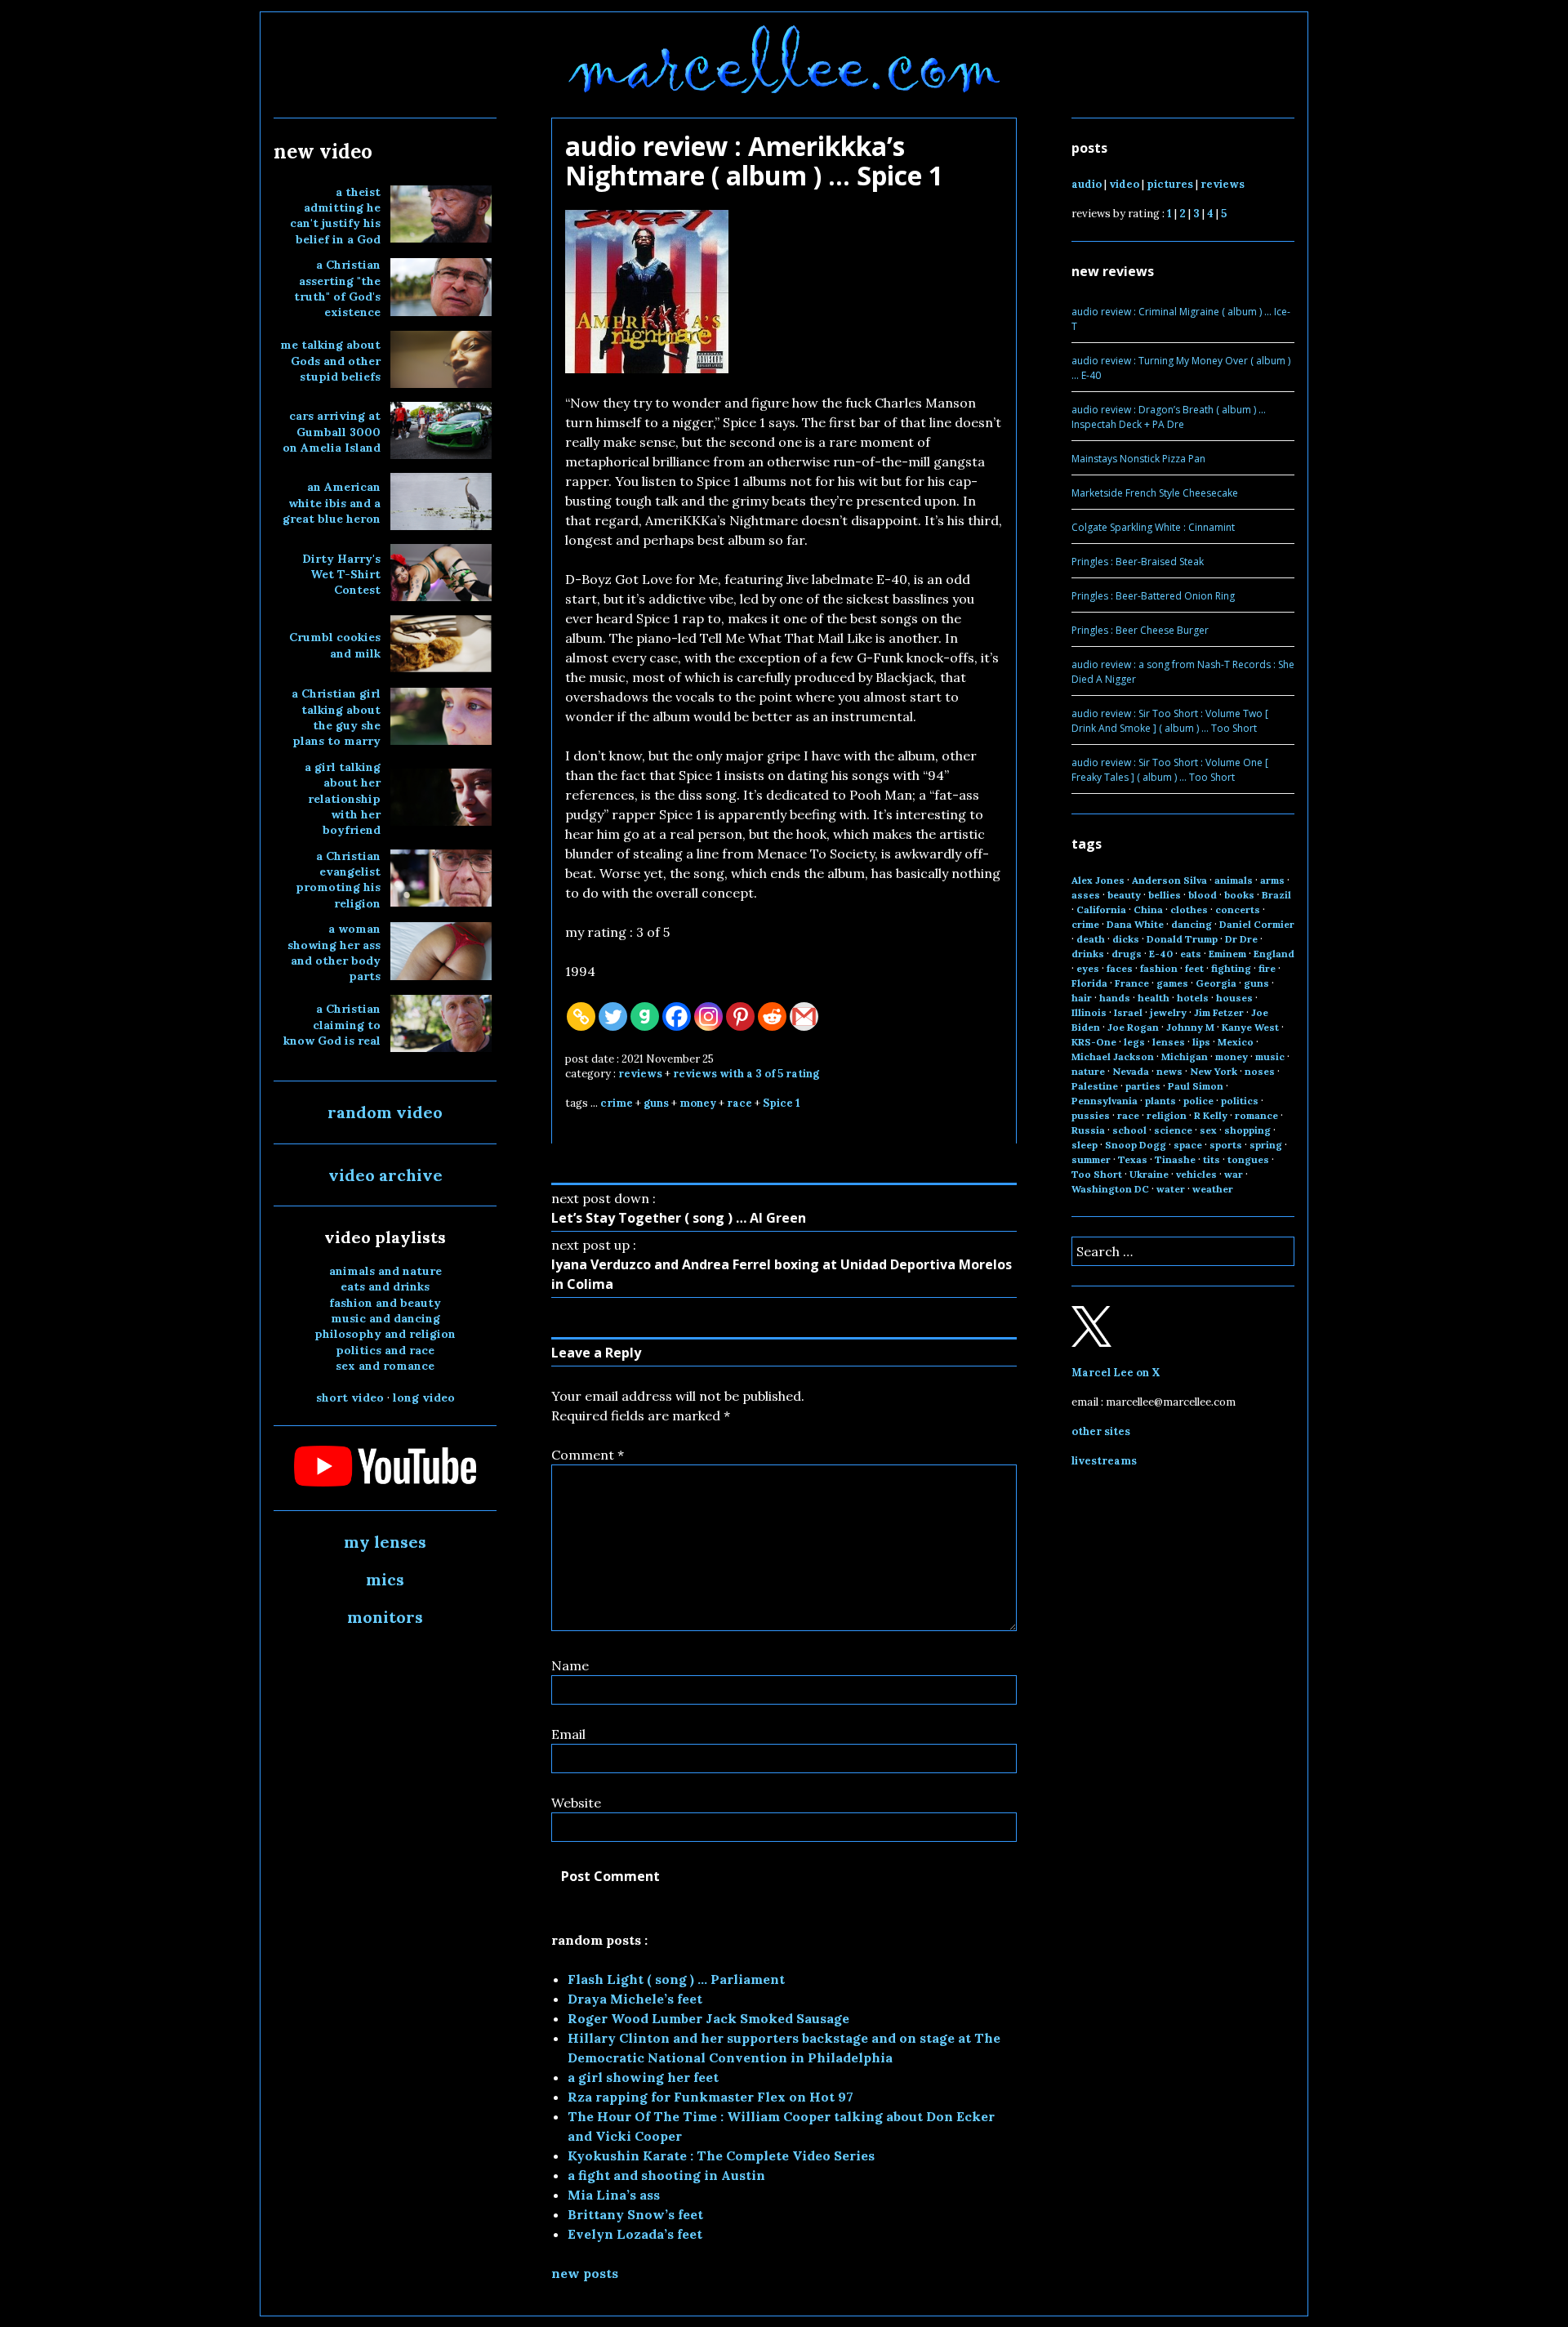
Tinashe (1175, 1159)
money (698, 1103)
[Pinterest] (740, 1016)
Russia (1088, 1130)
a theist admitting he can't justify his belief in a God (335, 216)
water (1171, 1189)
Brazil (1276, 895)
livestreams (1104, 1461)
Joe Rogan (1133, 1027)
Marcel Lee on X (1116, 1373)
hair (1082, 998)
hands (1115, 998)
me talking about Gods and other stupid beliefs (330, 361)
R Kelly (1211, 1115)
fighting (1231, 968)
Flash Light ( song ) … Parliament (676, 1979)
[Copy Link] (581, 1016)
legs (1134, 1042)
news (1169, 1071)
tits (1212, 1159)
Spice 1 (782, 1103)
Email (568, 1734)
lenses (1169, 1042)
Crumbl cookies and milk (335, 645)
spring (1266, 1145)
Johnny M (1190, 1027)
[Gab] (645, 1016)
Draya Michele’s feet (635, 1999)
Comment (588, 1455)
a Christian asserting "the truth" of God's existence (337, 288)
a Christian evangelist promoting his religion (338, 880)
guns (656, 1103)
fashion (1159, 968)
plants (1160, 1101)
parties (1143, 1086)
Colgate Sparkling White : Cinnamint (1153, 527)
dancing (1192, 924)
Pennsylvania (1105, 1101)
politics (1240, 1101)
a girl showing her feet (643, 2077)
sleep (1085, 1145)
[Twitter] (613, 1016)
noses (1260, 1071)
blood (1203, 895)
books (1239, 895)
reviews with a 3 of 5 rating (746, 1074)
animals (1234, 880)
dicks (1126, 939)
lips (1201, 1042)
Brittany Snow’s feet (635, 2214)
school (1129, 1130)
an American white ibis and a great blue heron (332, 503)
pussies (1091, 1115)
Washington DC (1110, 1189)
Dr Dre (1241, 939)
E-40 (1161, 954)
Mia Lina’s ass (614, 2195)
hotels (1193, 998)
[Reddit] (772, 1016)
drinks (1088, 954)
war (1234, 1174)
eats (1191, 954)
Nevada (1131, 1071)
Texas (1133, 1159)
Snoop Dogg (1136, 1145)
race (739, 1103)
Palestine (1095, 1086)
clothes (1189, 909)
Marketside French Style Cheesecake (1155, 493)
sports (1226, 1145)
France (1132, 983)
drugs (1127, 954)
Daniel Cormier (1257, 924)
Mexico (1236, 1042)
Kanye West (1250, 1027)
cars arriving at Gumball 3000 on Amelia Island (332, 432)
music (1270, 1057)
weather (1213, 1189)
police (1198, 1101)
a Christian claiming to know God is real (332, 1025)
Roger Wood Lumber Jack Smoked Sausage (708, 2018)
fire (1267, 968)
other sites (1101, 1431)
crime (617, 1103)
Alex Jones (1098, 880)
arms (1272, 880)
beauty (1124, 895)
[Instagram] (708, 1016)
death (1091, 939)
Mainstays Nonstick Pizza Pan (1138, 459)
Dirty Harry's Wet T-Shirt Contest (341, 575)
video (1124, 184)
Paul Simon (1196, 1086)
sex (1208, 1130)
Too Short (1097, 1174)
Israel (1128, 1012)
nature (1088, 1071)
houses (1234, 998)
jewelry (1168, 1012)
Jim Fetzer (1219, 1012)
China (1148, 909)
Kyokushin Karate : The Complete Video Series (721, 2155)
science (1173, 1130)
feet (1194, 968)
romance (1256, 1115)
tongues (1248, 1159)
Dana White (1135, 924)
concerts (1238, 909)
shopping (1247, 1130)
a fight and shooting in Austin (666, 2175)
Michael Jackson (1113, 1057)
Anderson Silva (1169, 880)
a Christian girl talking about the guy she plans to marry (336, 717)
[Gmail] (804, 1016)
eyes (1088, 968)
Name (570, 1665)
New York (1214, 1071)
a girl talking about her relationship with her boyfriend (343, 799)
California (1101, 909)
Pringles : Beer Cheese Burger (1140, 630)
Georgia (1216, 983)
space (1188, 1145)
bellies (1165, 895)
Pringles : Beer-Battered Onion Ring (1153, 596)
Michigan (1185, 1057)
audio (1087, 184)
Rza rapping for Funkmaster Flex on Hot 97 (710, 2097)
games (1172, 983)
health (1154, 998)
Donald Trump (1182, 939)
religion (1167, 1115)
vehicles (1196, 1174)
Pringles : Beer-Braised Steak (1138, 562)
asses (1086, 895)
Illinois (1089, 1012)
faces (1120, 968)
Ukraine (1149, 1174)
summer (1091, 1159)
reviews (640, 1074)
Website (576, 1803)
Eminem (1227, 954)
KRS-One (1094, 1042)
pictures (1170, 184)
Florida (1089, 983)
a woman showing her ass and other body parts (334, 952)
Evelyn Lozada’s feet (635, 2234)
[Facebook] (677, 1016)
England (1274, 954)
